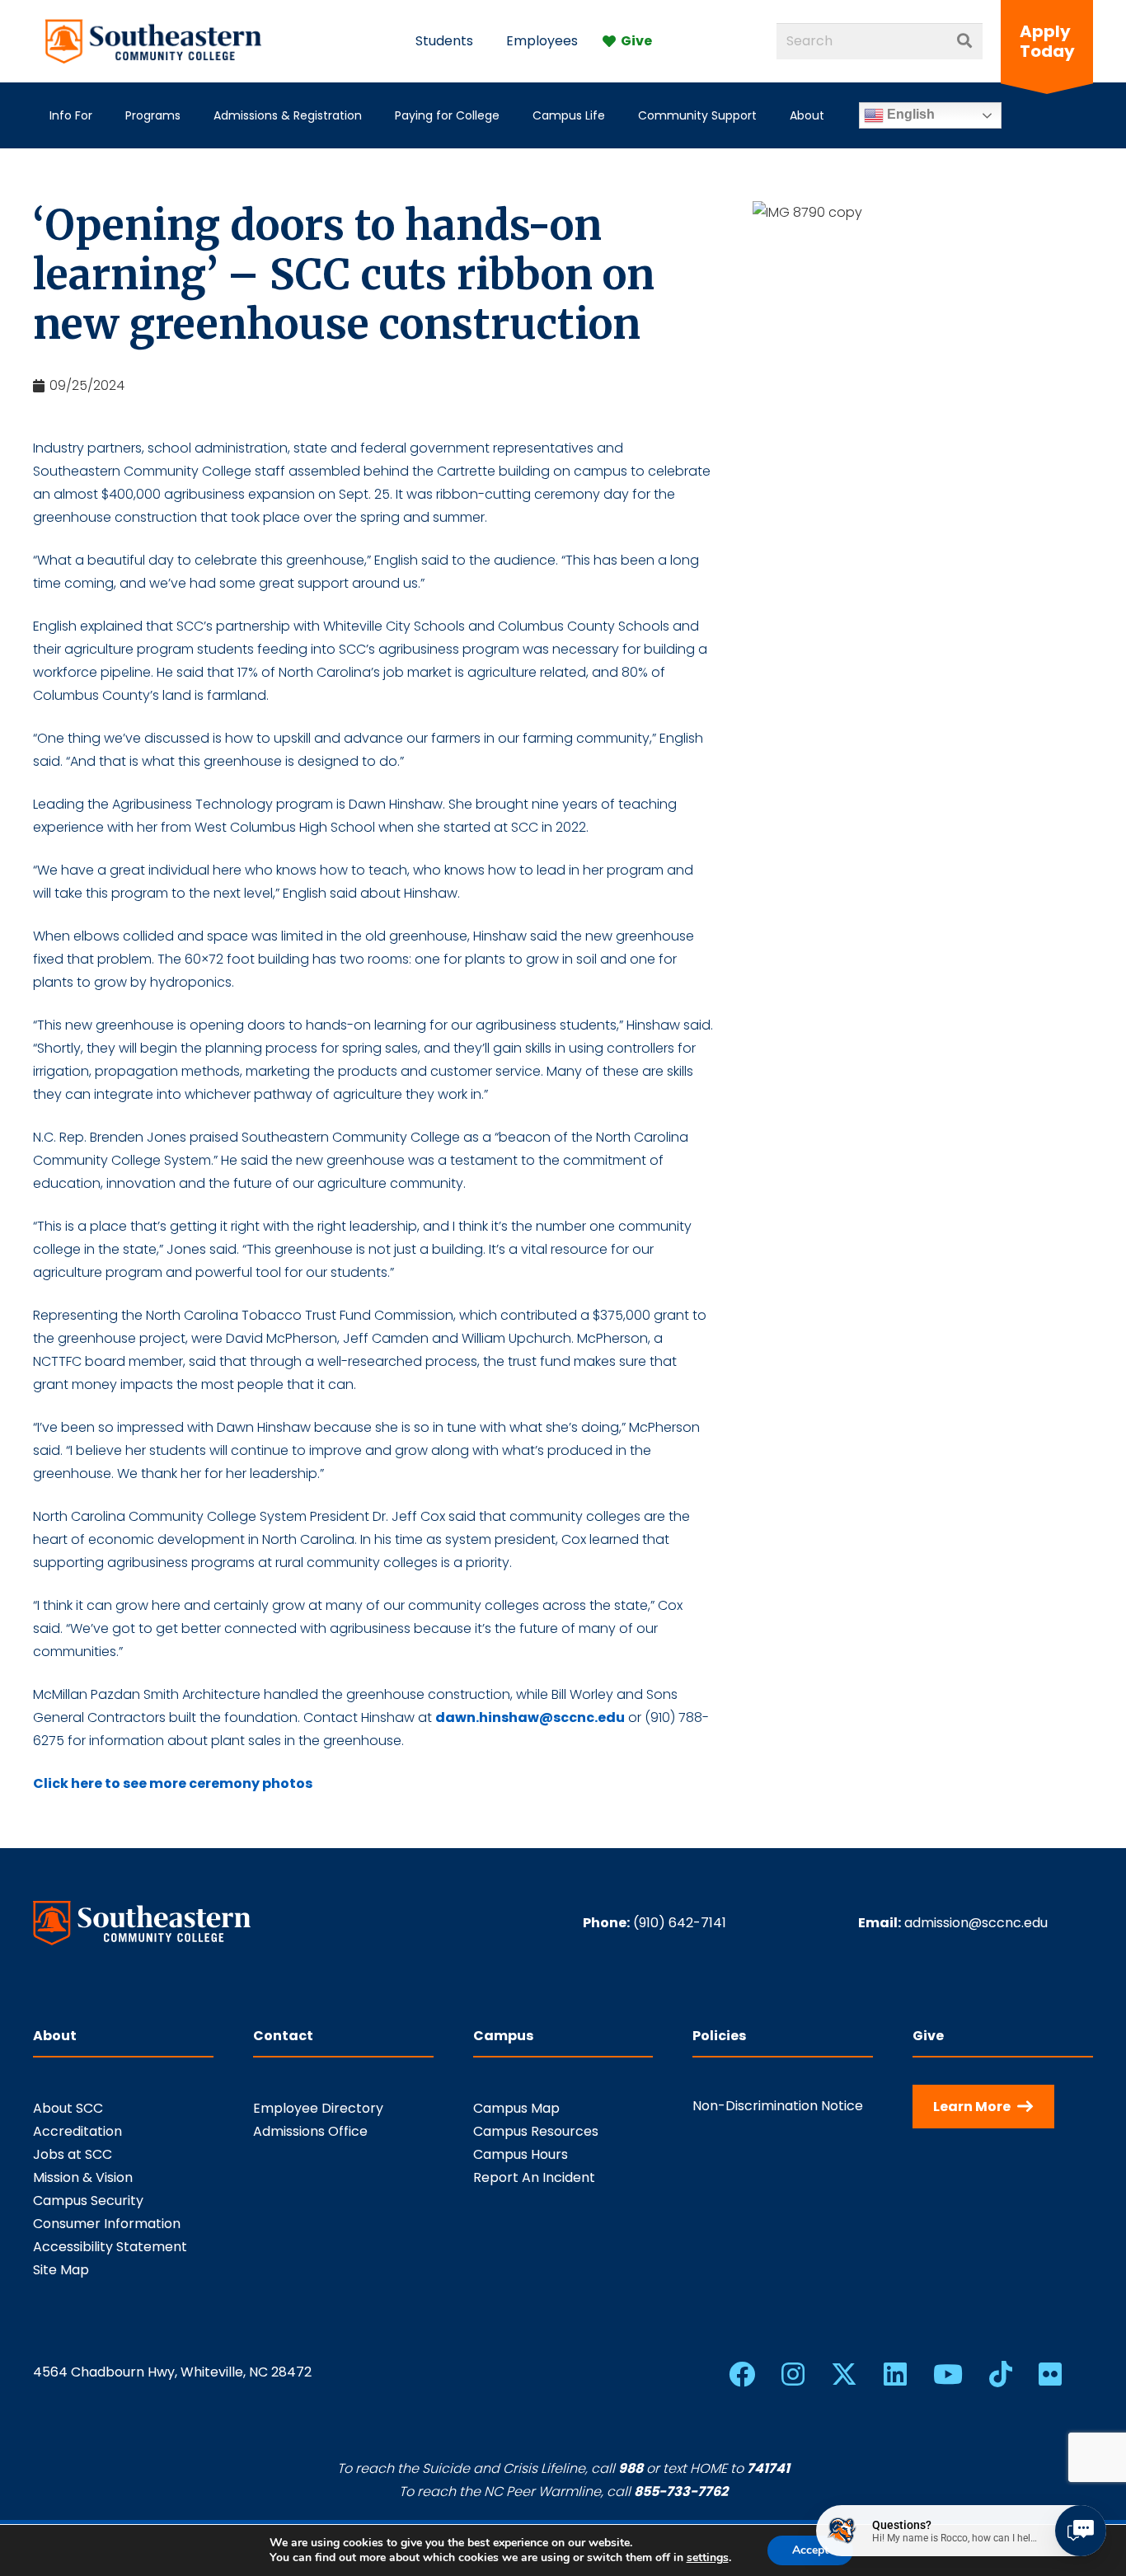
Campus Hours (521, 2154)
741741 (768, 2468)
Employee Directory (318, 2108)
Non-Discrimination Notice (778, 2106)
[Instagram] (793, 2374)
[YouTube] (948, 2374)
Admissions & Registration (288, 115)
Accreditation (77, 2131)
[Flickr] (1050, 2374)
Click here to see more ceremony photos (173, 1783)
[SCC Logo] (154, 41)
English (909, 114)
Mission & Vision (83, 2177)
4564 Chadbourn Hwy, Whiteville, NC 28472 (172, 2372)
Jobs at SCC (73, 2154)
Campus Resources (536, 2131)
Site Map (61, 2270)
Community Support (697, 115)
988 (631, 2468)
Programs (153, 115)
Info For (71, 115)
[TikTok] (1001, 2374)
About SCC (68, 2108)
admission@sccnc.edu (976, 1923)
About (807, 115)
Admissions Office (310, 2131)
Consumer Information (107, 2224)
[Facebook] (742, 2374)
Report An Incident (534, 2177)
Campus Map (516, 2108)
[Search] (964, 41)
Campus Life (569, 115)
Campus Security (88, 2201)
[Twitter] (844, 2374)
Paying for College (447, 115)
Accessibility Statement (110, 2247)
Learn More (972, 2107)
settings (708, 2558)
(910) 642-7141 (680, 1923)
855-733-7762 (681, 2492)
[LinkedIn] (895, 2374)
